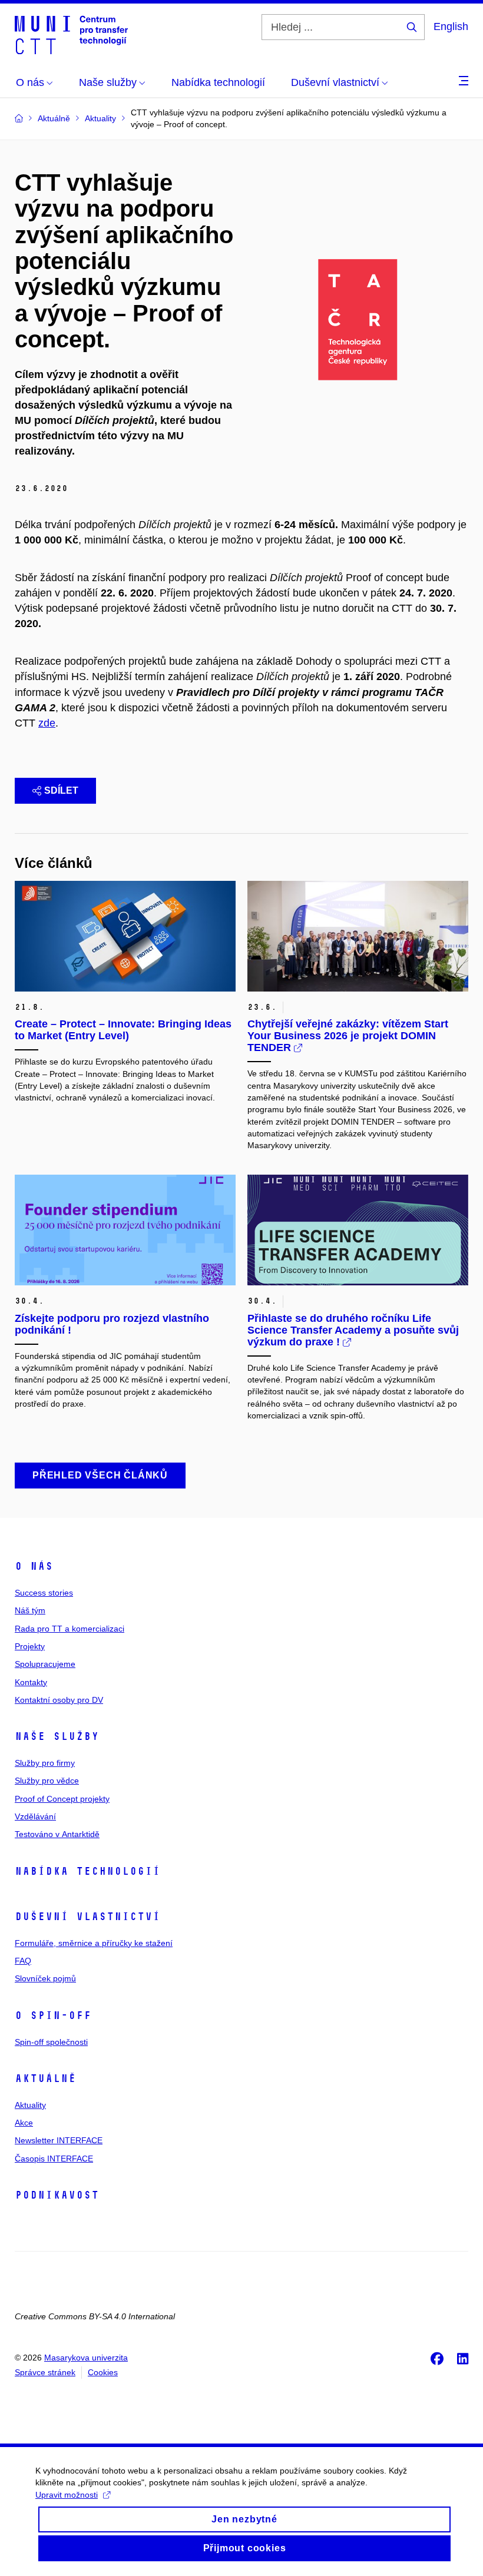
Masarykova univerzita (86, 2358)
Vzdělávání (35, 1816)
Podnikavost (57, 2195)
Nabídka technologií (87, 1871)
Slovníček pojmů (45, 1978)
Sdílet (61, 790)
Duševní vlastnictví (87, 1917)
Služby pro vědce (47, 1781)
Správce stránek (45, 2372)
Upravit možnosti (67, 2495)
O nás (34, 1566)
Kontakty (31, 1682)
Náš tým (30, 1610)
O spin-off (53, 2015)
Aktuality (30, 2105)
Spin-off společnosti (51, 2042)
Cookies (103, 2372)
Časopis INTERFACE (54, 2159)
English (451, 26)
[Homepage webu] (71, 34)
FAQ (23, 1961)
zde (47, 723)
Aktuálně (45, 2078)
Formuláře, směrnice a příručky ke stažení (94, 1943)
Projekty (30, 1646)
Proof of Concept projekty (62, 1799)
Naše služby (57, 1736)
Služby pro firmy (45, 1763)
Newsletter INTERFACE (59, 2140)
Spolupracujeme (45, 1664)
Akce (24, 2123)
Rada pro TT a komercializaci (70, 1629)
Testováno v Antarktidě (57, 1834)
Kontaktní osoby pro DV (59, 1700)
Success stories (44, 1593)
